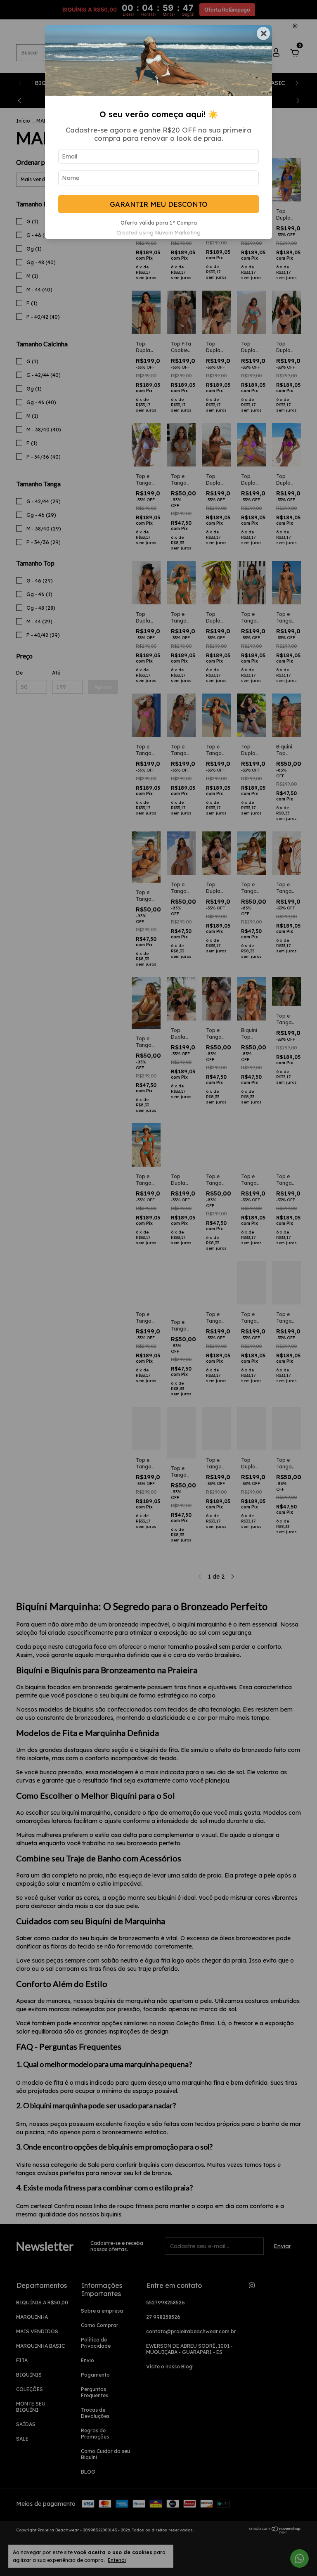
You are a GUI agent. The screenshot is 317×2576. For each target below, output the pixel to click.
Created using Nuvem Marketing (158, 232)
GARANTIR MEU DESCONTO (159, 204)
